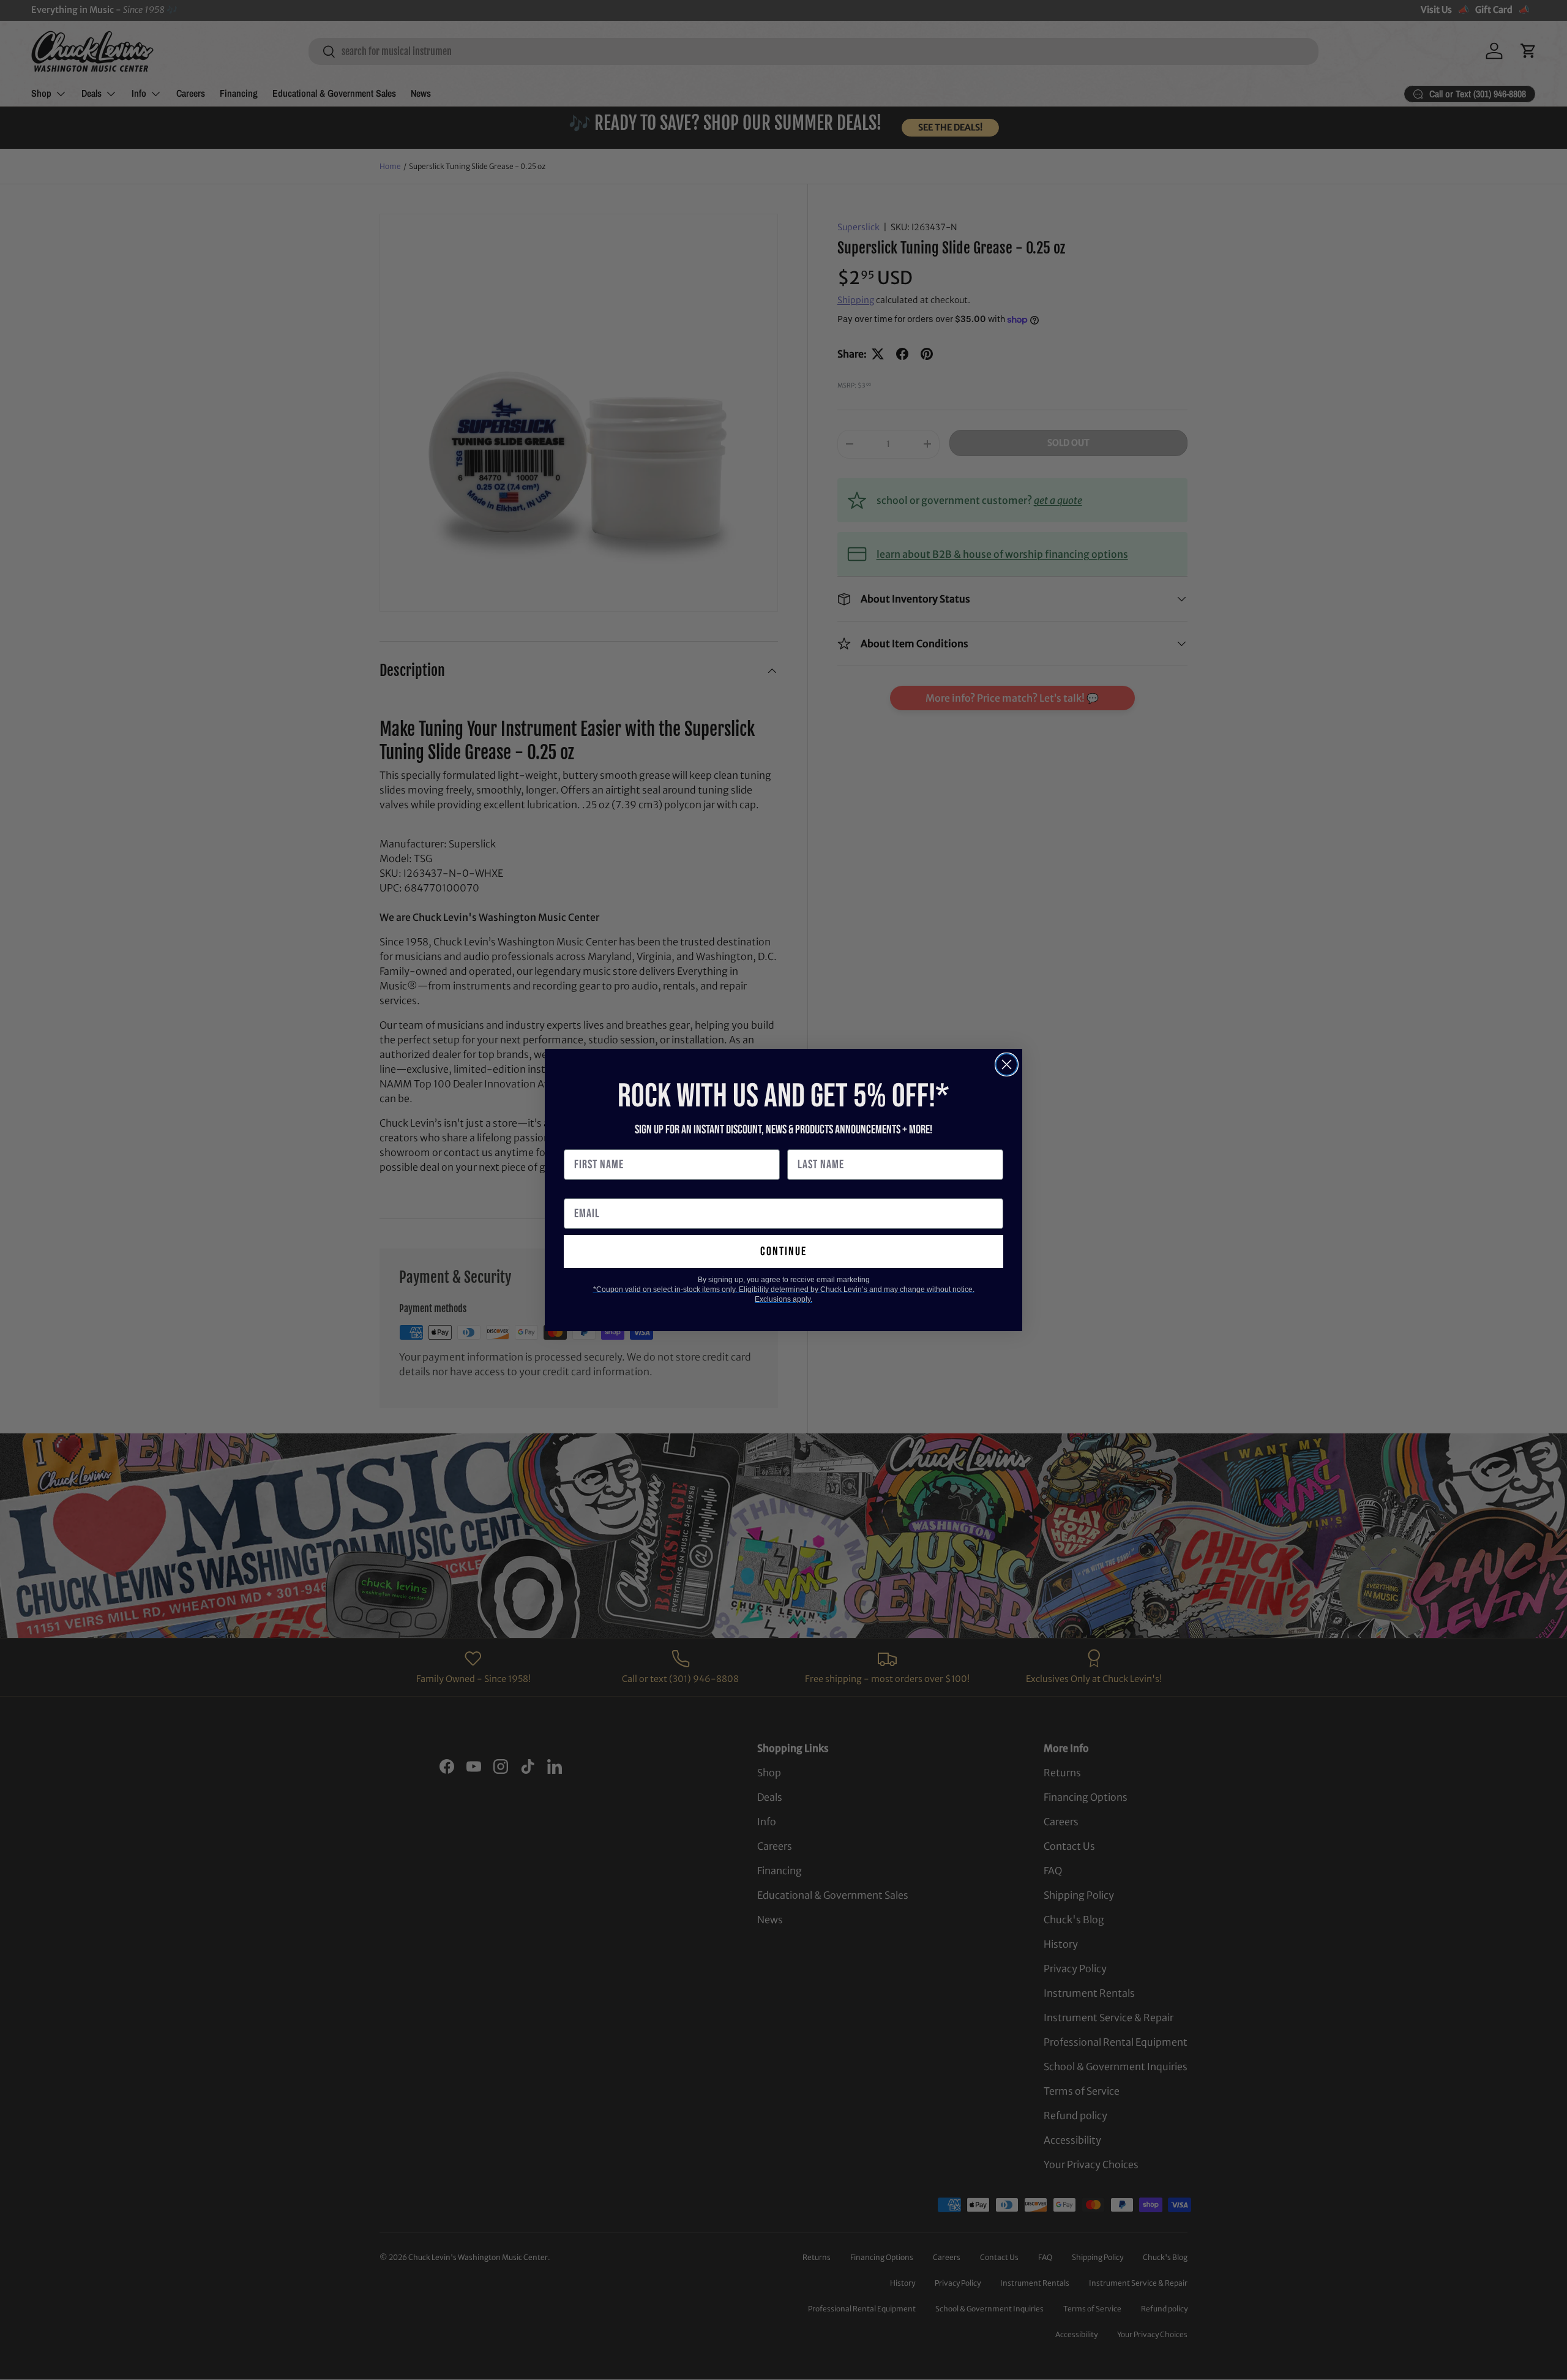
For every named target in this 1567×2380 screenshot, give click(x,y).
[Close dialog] (1007, 1064)
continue (783, 1252)
